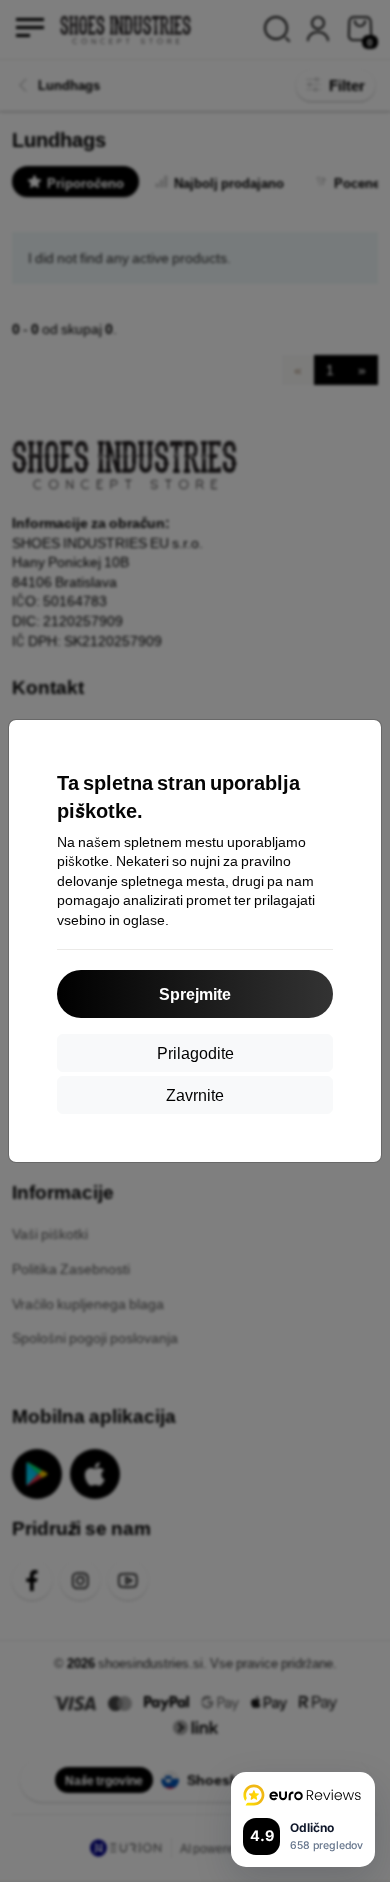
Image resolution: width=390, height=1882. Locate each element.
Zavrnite (195, 1094)
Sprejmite (195, 993)
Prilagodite (195, 1052)
